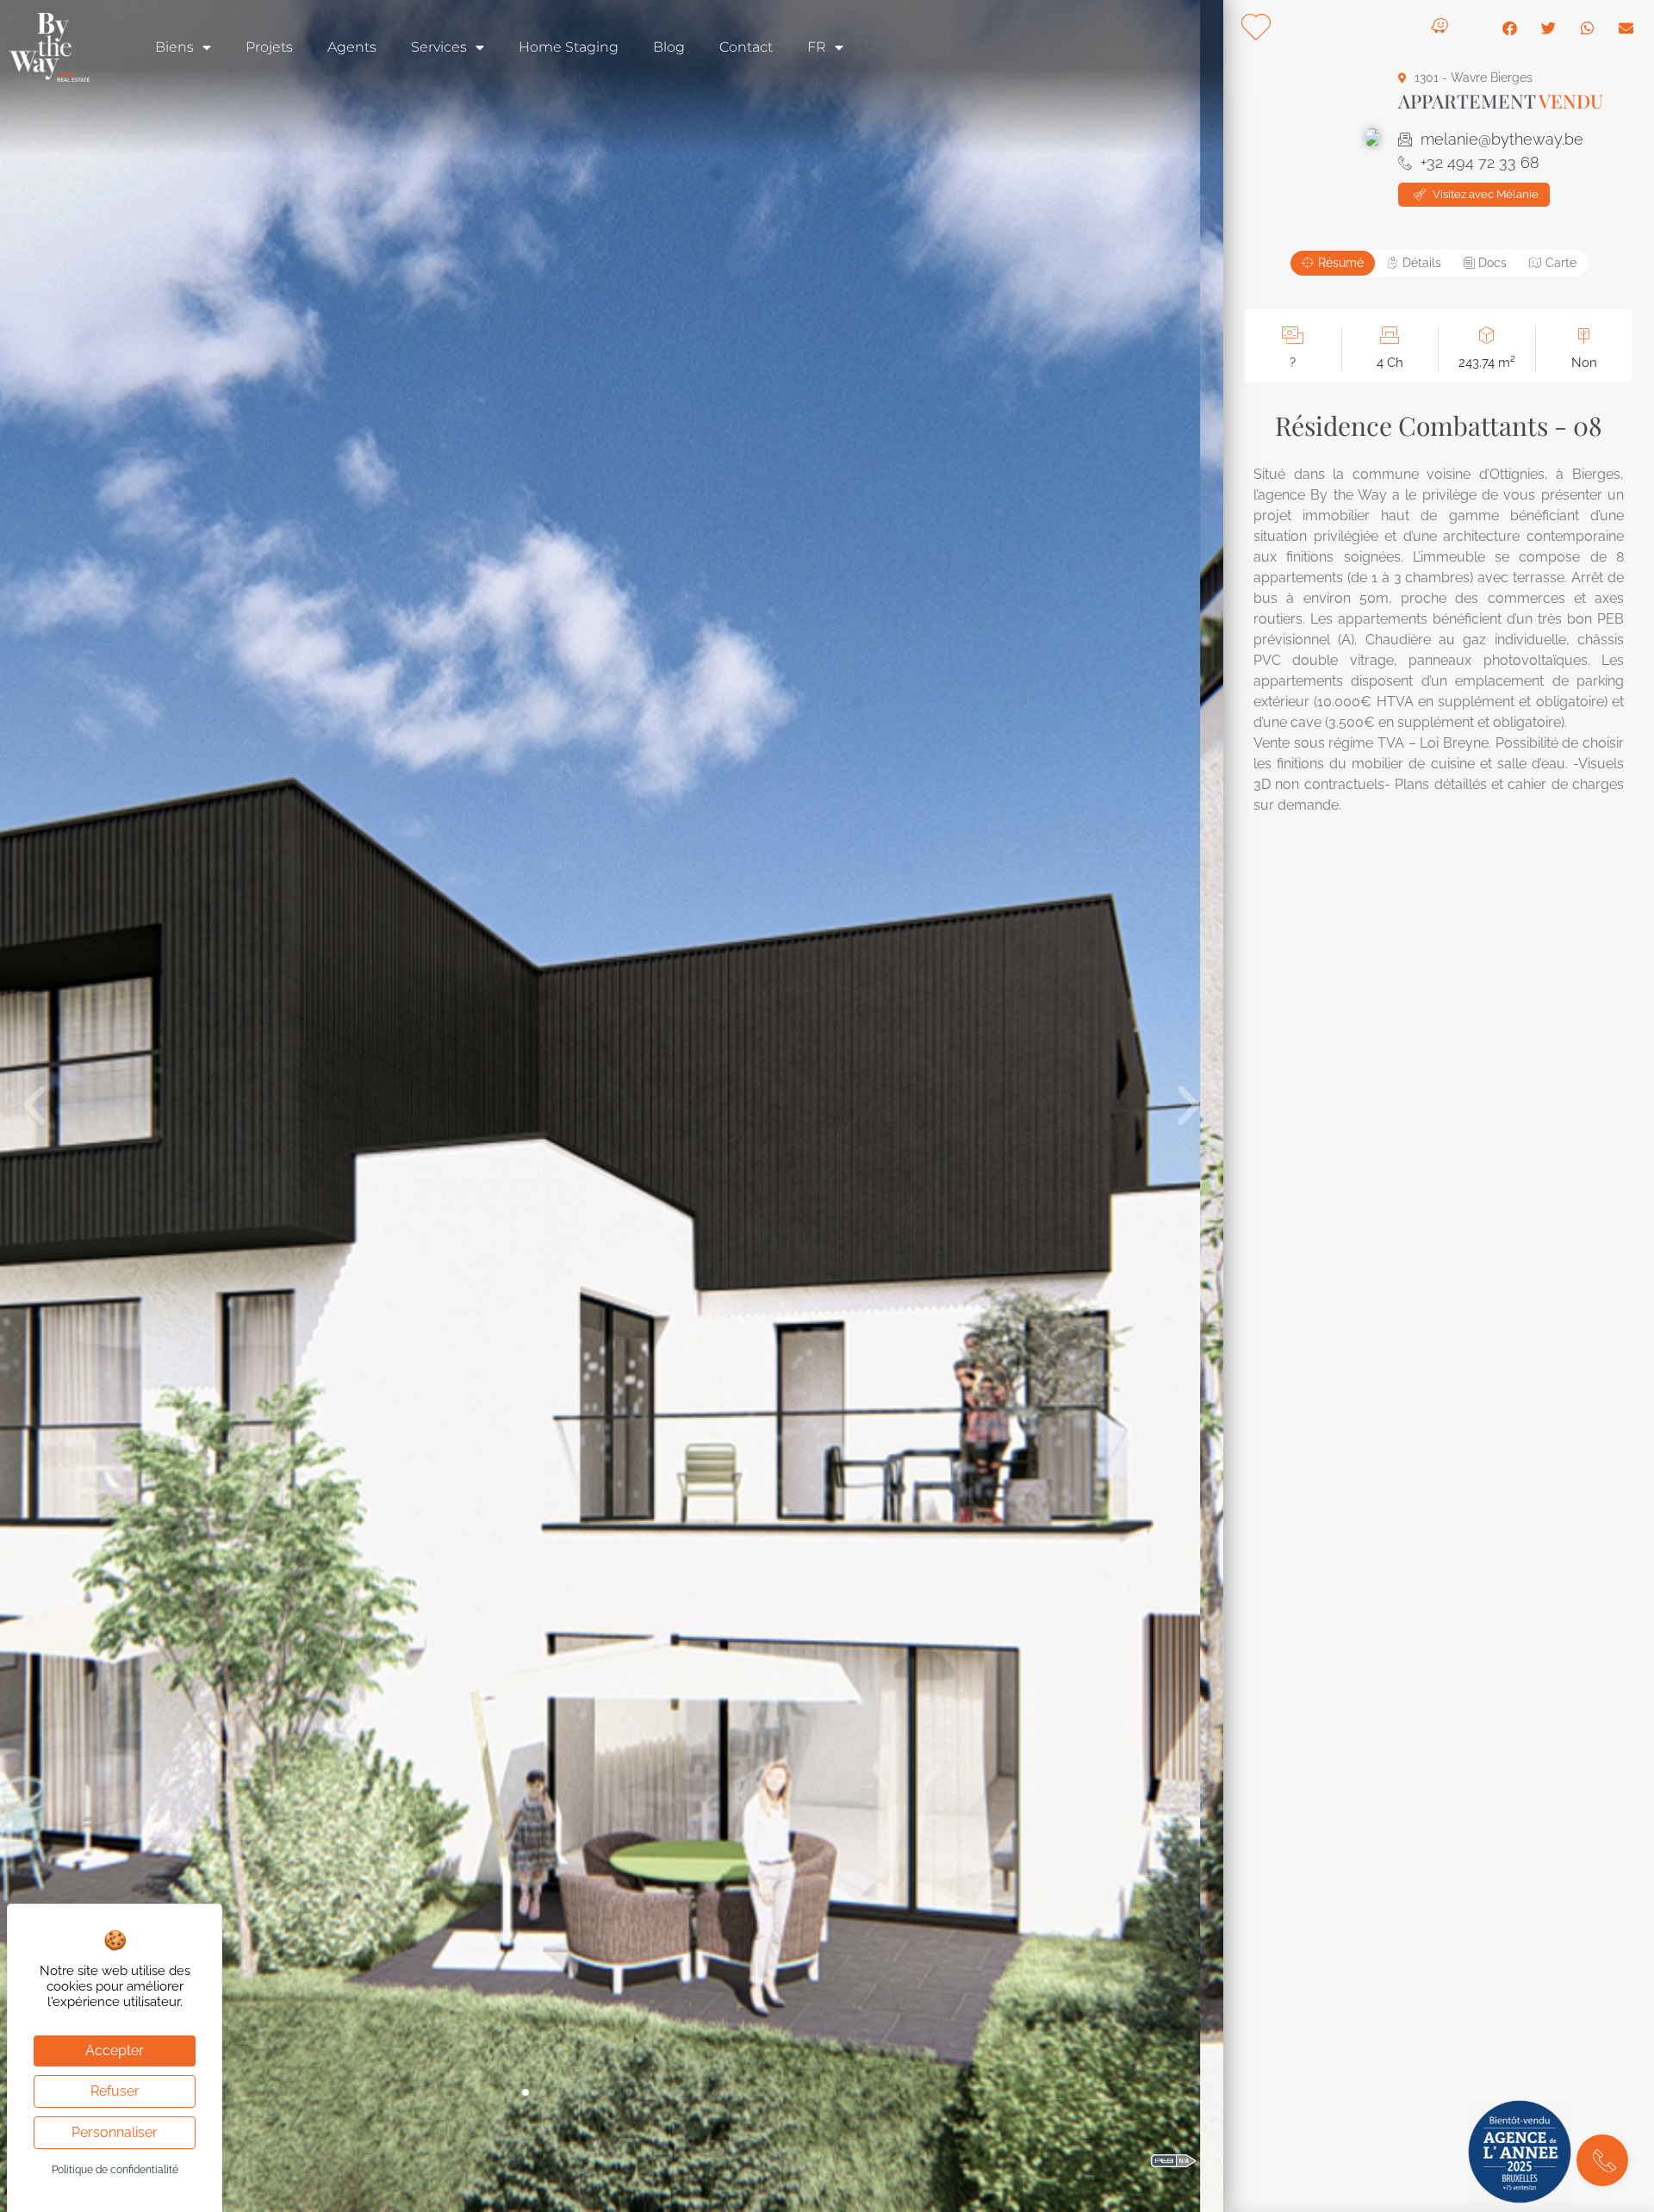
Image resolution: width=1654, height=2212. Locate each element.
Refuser (115, 2091)
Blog (669, 47)
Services (439, 47)
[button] (34, 1106)
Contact (746, 47)
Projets (269, 47)
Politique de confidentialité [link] (115, 2170)
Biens (174, 47)
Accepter (115, 2050)
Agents (352, 47)
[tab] (1333, 263)
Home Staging (569, 47)
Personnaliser (115, 2132)
